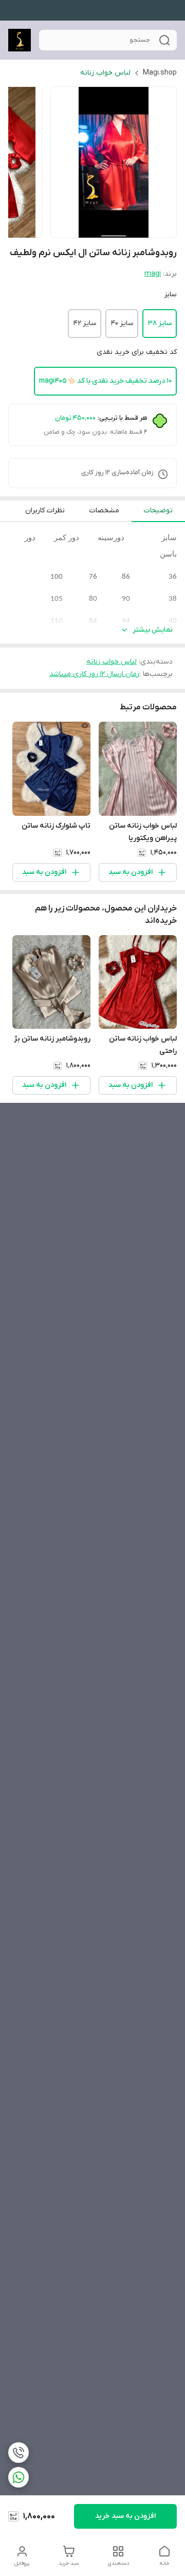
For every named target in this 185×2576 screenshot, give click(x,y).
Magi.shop (160, 73)
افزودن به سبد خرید (125, 2516)
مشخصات (104, 511)
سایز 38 (160, 323)
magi (153, 274)
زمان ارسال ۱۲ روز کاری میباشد (94, 674)
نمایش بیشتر (153, 630)
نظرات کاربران (45, 511)
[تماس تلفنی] (18, 2453)
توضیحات (158, 511)
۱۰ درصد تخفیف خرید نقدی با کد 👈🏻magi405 (105, 381)
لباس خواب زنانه (105, 73)
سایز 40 (122, 323)
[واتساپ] (18, 2477)
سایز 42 (85, 323)
